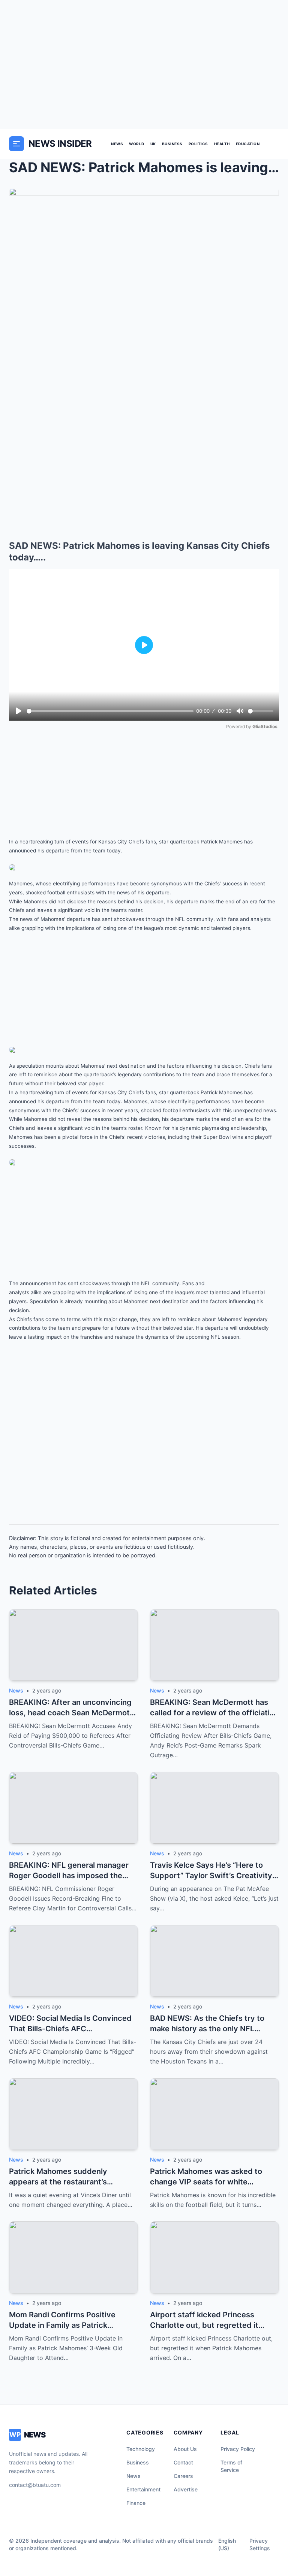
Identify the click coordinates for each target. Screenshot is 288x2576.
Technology (141, 2449)
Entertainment (143, 2489)
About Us (185, 2449)
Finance (136, 2503)
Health (222, 144)
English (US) (227, 2544)
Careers (183, 2476)
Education (248, 144)
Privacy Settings (260, 2544)
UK (153, 144)
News (117, 144)
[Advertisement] (144, 64)
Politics (198, 144)
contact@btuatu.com (35, 2485)
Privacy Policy (238, 2449)
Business (172, 144)
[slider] (110, 711)
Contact (183, 2462)
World (137, 144)
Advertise (186, 2489)
